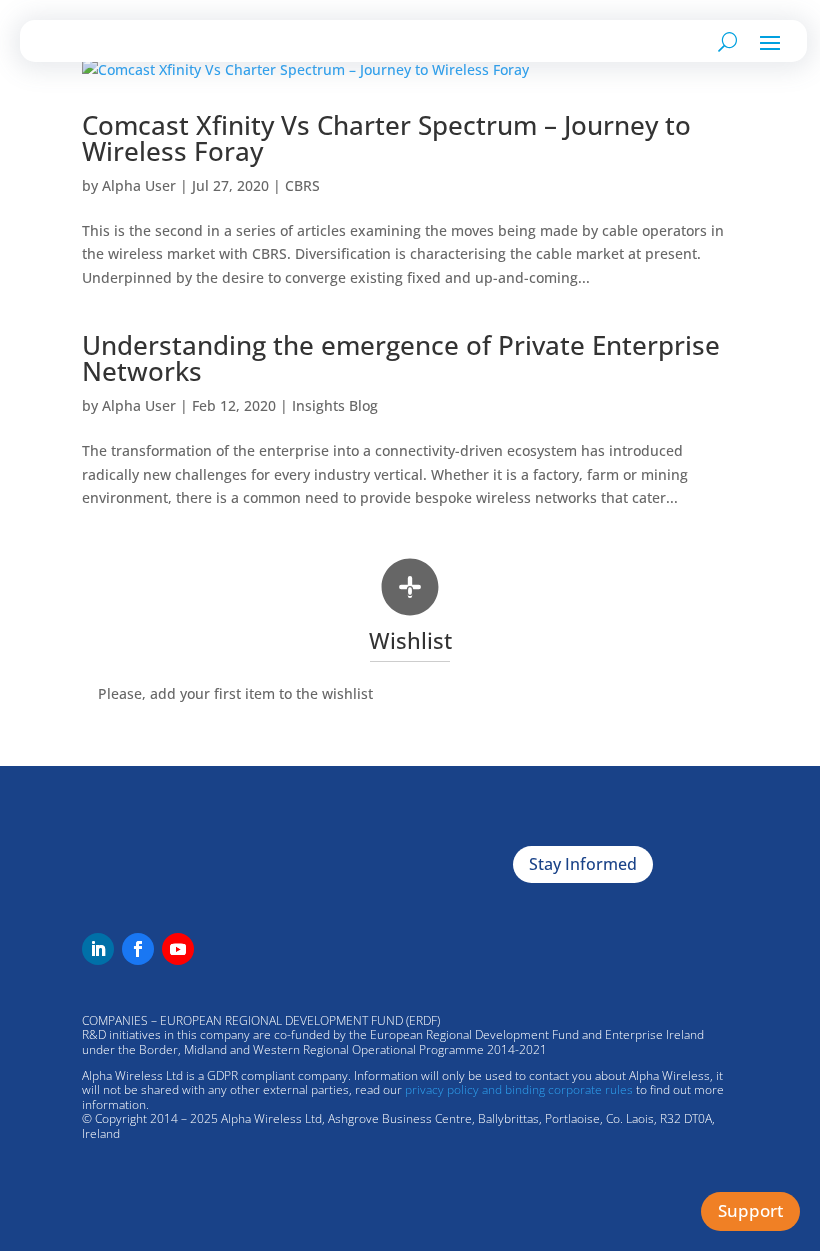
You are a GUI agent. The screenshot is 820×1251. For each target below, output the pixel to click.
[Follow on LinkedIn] (98, 949)
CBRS (302, 185)
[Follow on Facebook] (138, 949)
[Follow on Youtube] (178, 949)
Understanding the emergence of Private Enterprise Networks (401, 358)
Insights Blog (335, 405)
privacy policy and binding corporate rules (519, 1089)
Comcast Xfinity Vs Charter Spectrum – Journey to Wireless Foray (386, 138)
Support (750, 1210)
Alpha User (139, 185)
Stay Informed (583, 864)
